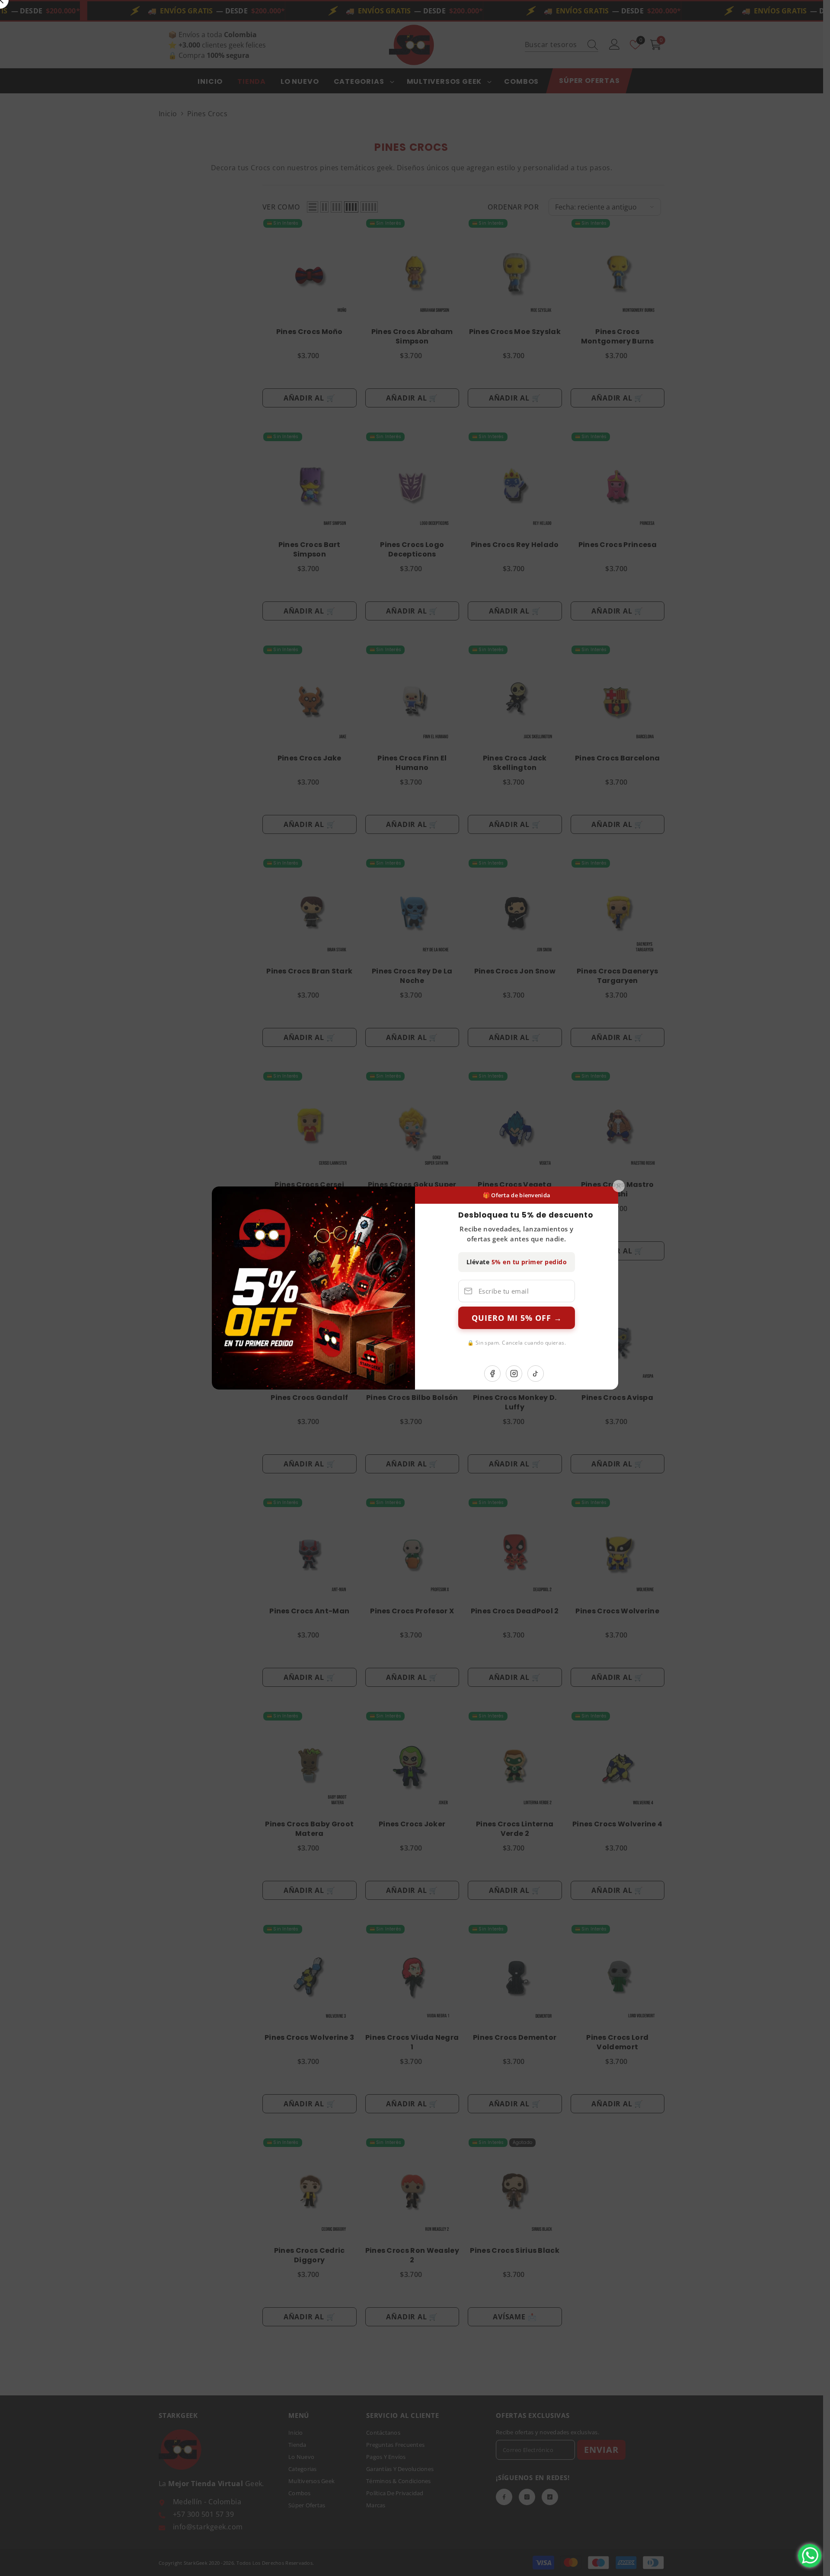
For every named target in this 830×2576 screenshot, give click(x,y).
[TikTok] (536, 1374)
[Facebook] (492, 1374)
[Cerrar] (619, 1186)
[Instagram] (514, 1374)
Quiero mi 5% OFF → (517, 1318)
